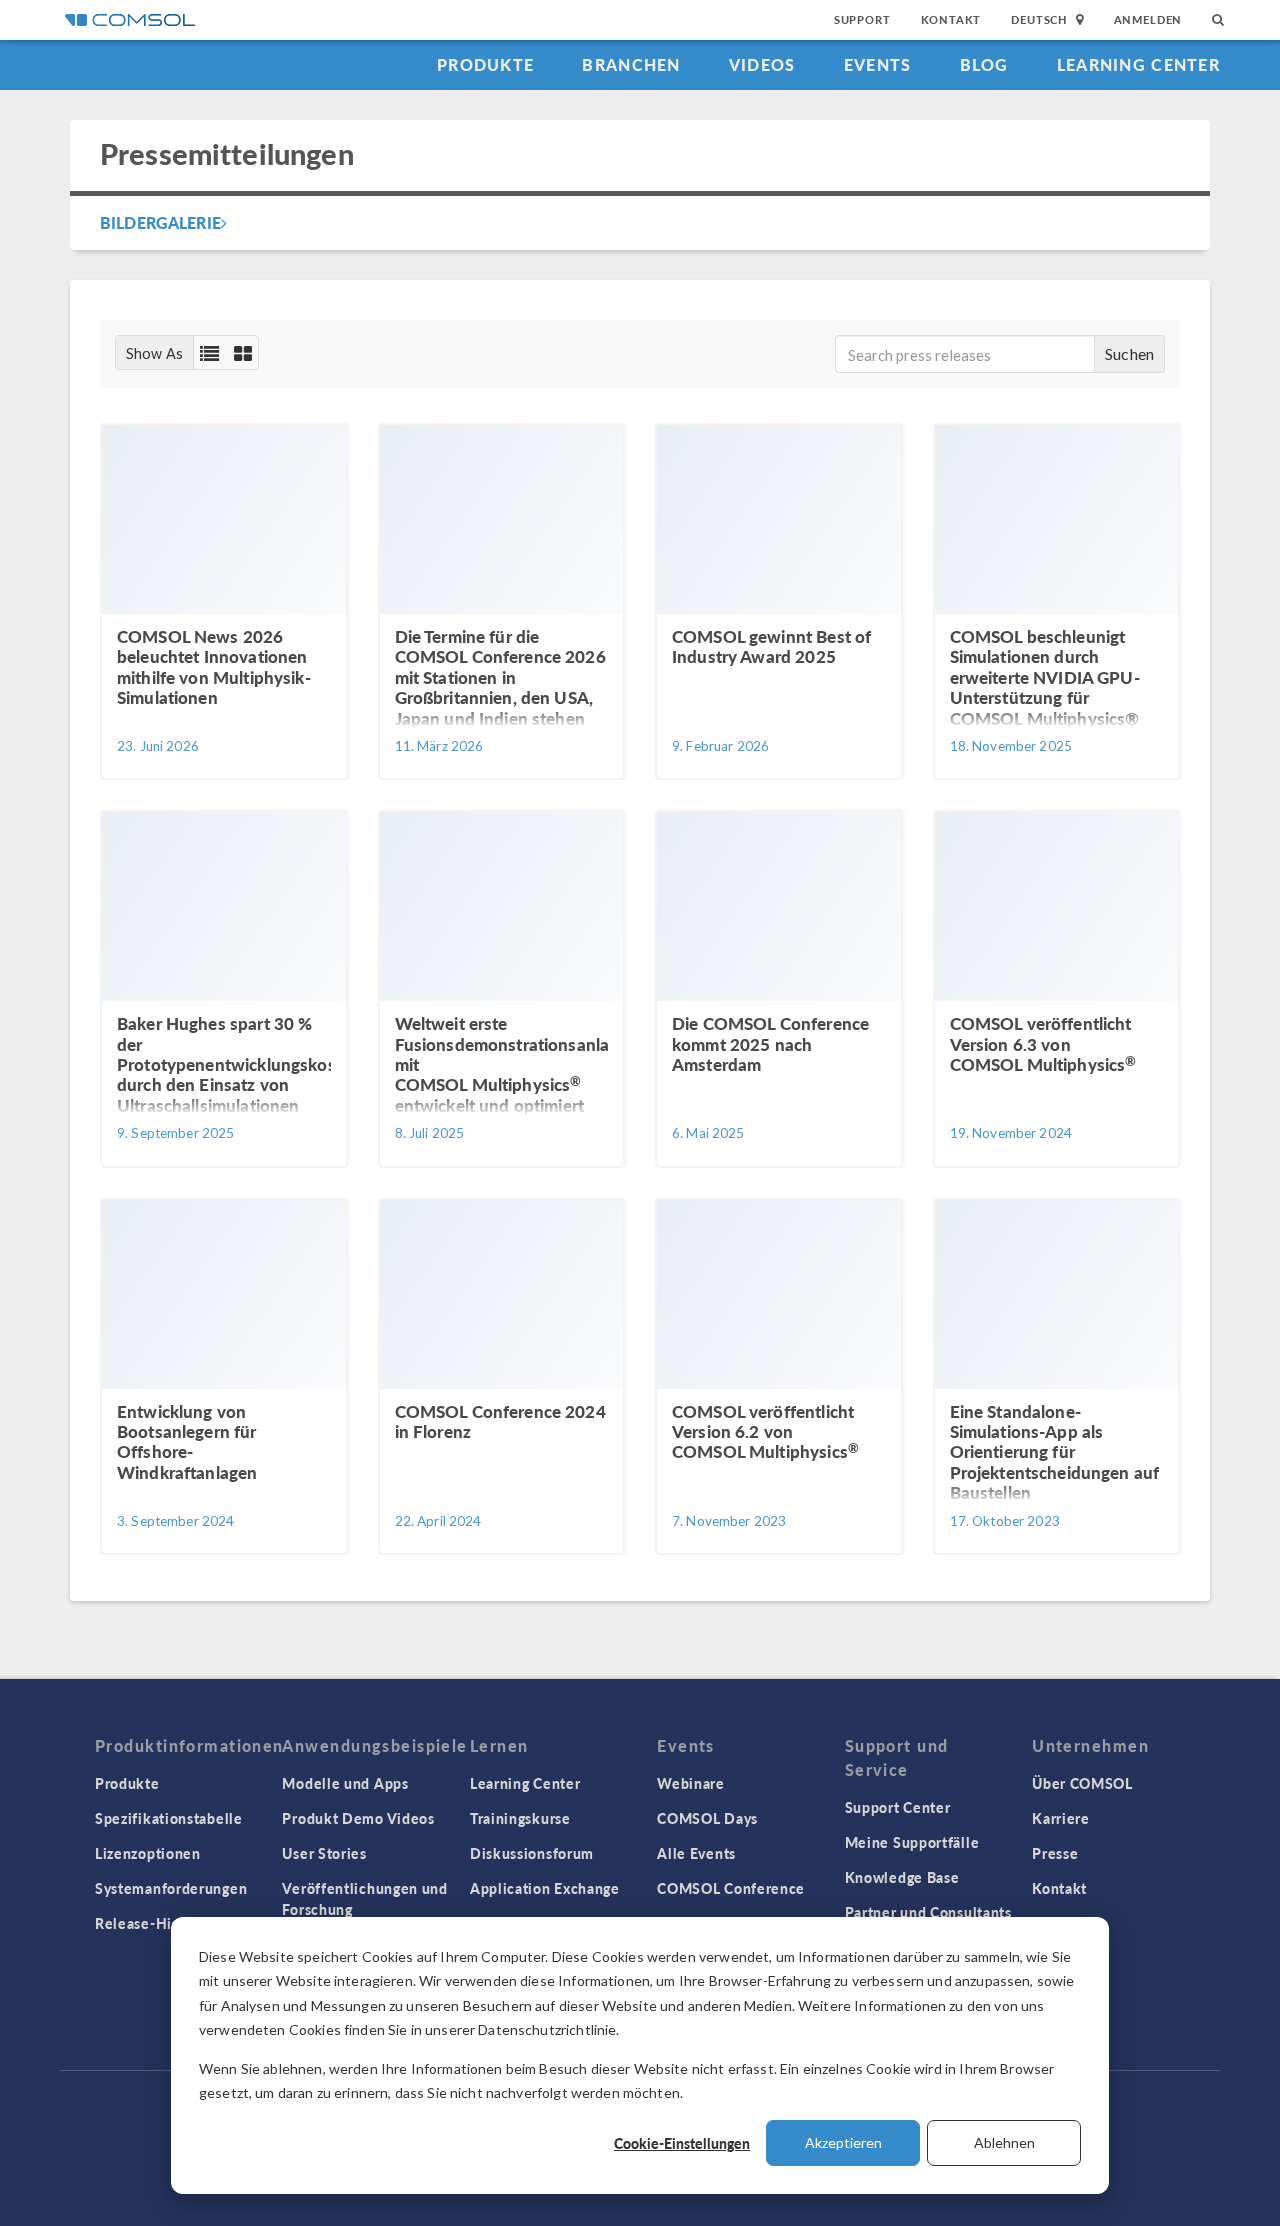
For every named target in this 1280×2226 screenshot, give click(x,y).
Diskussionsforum (532, 1853)
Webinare (691, 1783)
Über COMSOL (1082, 1783)
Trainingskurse (520, 1818)
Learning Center (1138, 64)
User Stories (324, 1853)
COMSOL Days (707, 1818)
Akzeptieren (843, 2142)
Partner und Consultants (928, 1912)
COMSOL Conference (731, 1888)
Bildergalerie (160, 222)
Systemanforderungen (171, 1888)
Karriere (1061, 1818)
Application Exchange (545, 1888)
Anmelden (1148, 19)
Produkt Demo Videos (358, 1818)
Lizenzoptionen (148, 1853)
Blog (984, 64)
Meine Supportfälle (912, 1842)
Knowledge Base (902, 1877)
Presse (1055, 1853)
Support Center (898, 1807)
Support (862, 19)
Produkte (485, 64)
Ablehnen (1004, 2142)
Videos (762, 64)
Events (878, 64)
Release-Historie (153, 1923)
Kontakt (951, 19)
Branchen (631, 64)
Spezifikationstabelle (169, 1818)
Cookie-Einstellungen (682, 2143)
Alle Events (696, 1853)
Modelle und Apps (345, 1783)
